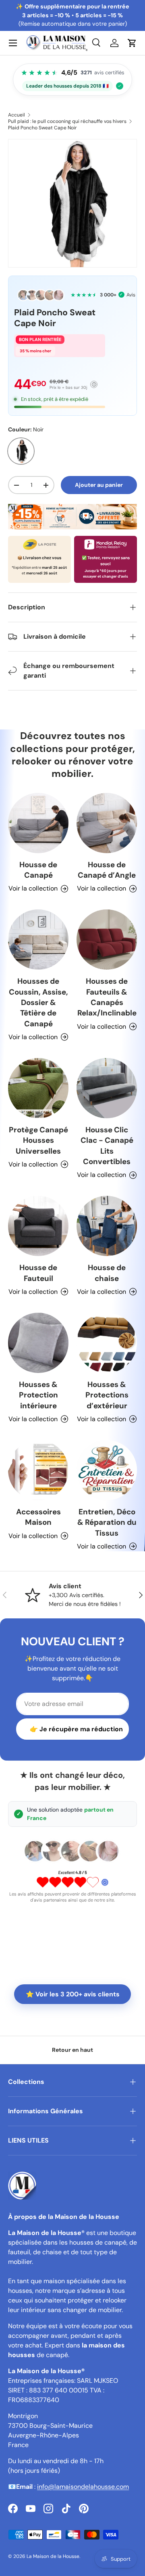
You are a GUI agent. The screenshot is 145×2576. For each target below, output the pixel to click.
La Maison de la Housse (53, 2556)
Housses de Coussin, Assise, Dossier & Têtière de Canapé (38, 1002)
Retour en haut (72, 2050)
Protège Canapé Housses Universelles (38, 1140)
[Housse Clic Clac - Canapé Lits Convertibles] (107, 1088)
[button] (132, 43)
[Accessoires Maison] (38, 1470)
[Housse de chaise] (107, 1226)
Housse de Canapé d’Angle (107, 870)
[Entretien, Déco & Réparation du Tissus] (107, 1470)
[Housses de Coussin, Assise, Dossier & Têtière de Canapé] (38, 940)
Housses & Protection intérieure (38, 1395)
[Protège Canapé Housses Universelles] (38, 1088)
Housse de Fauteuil (38, 1273)
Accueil (17, 115)
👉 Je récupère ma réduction (76, 1729)
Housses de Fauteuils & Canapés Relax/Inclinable (107, 997)
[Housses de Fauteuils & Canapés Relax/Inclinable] (107, 940)
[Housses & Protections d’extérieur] (107, 1343)
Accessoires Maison (38, 1517)
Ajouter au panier (99, 485)
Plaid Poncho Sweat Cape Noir (42, 128)
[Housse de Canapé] (38, 823)
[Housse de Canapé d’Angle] (107, 823)
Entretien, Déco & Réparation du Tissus (107, 1522)
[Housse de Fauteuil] (38, 1226)
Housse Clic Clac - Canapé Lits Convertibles (107, 1146)
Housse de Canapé (38, 870)
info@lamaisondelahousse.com (83, 2487)
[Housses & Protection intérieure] (38, 1343)
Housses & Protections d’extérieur (107, 1395)
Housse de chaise (107, 1273)
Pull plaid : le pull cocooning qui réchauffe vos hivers (67, 121)
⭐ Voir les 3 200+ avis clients (73, 1994)
